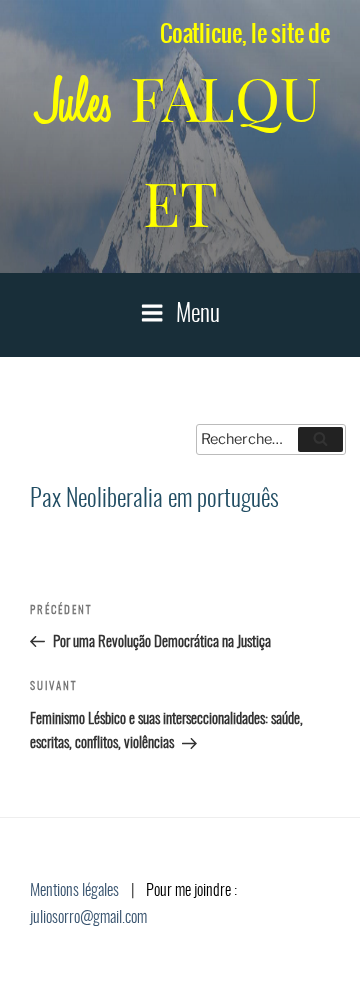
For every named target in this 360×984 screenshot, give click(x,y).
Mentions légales (74, 891)
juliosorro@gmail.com (88, 918)
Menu (198, 315)
